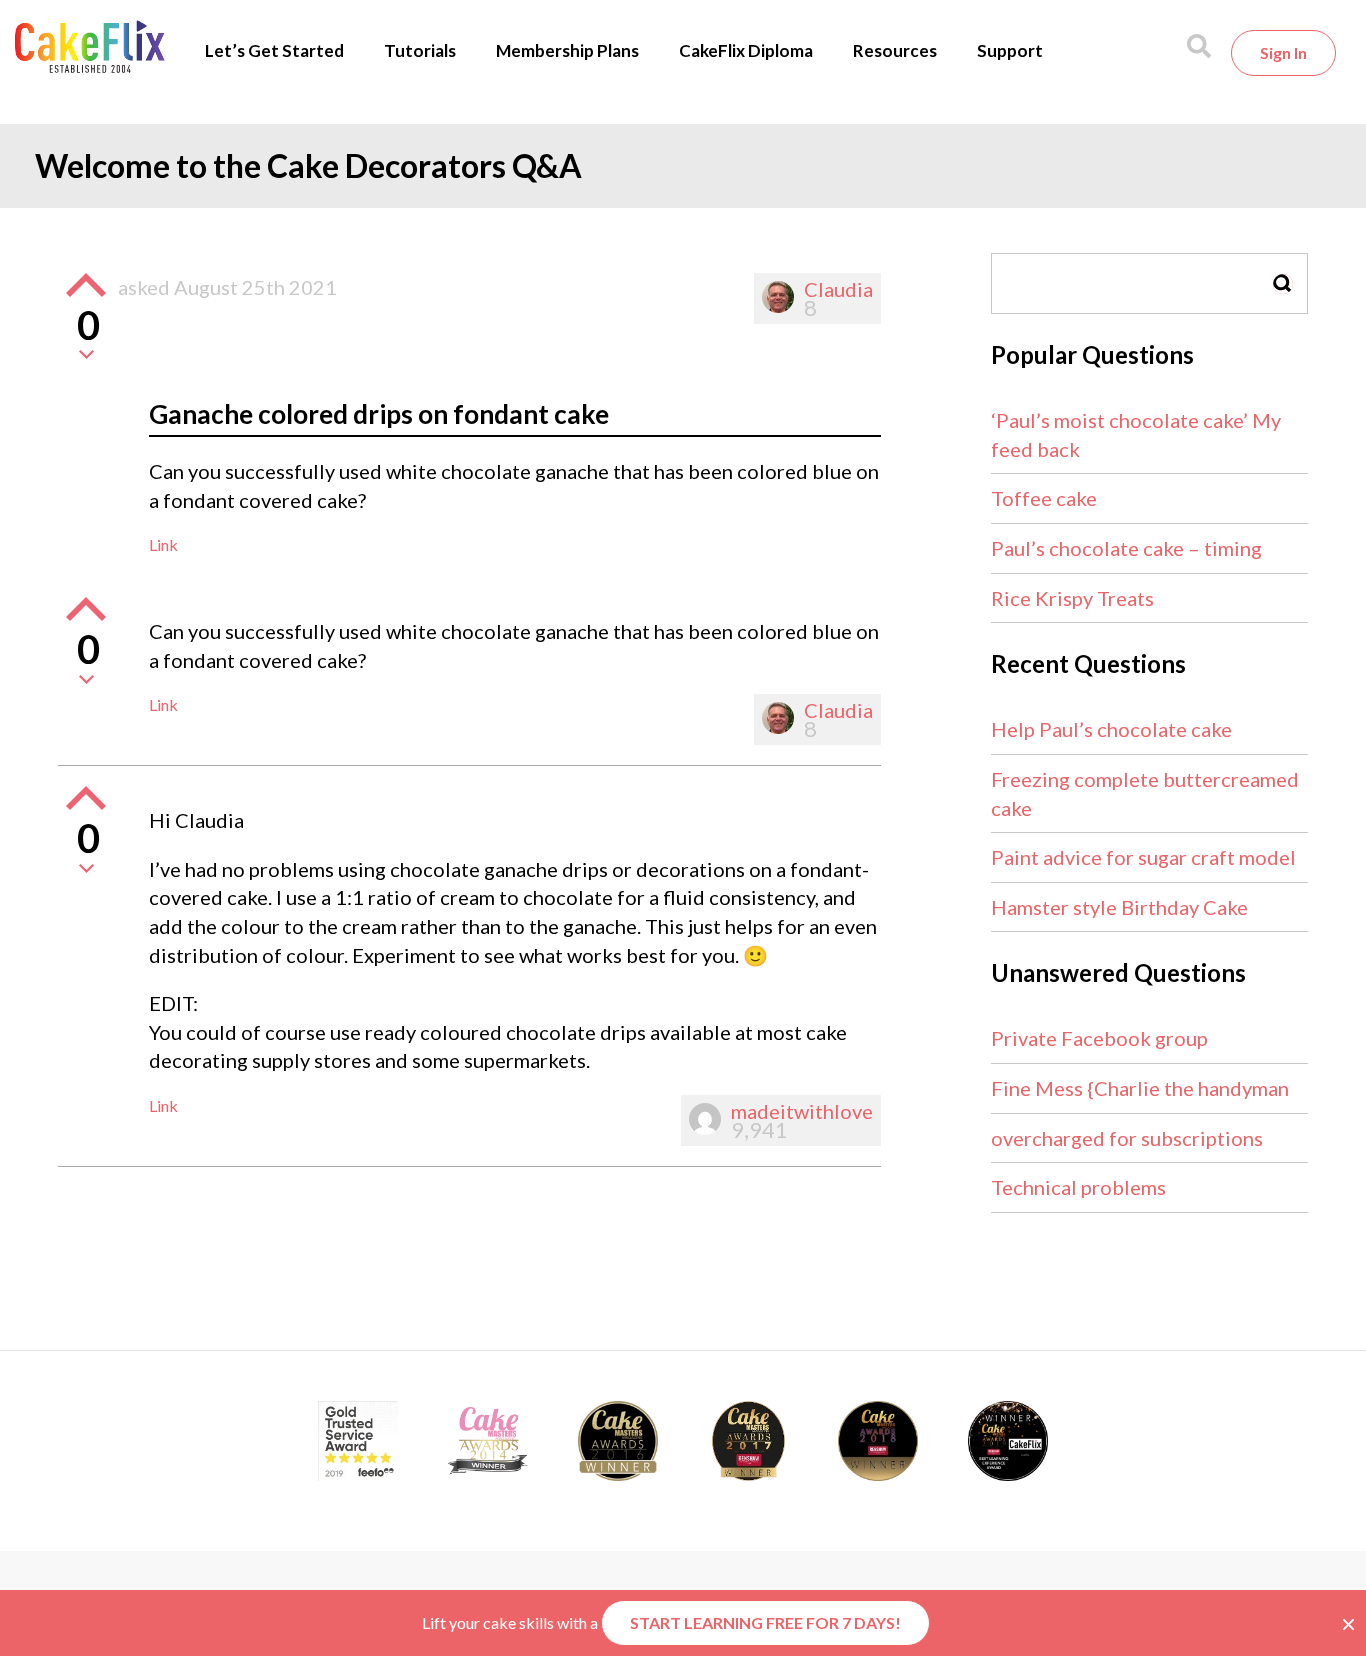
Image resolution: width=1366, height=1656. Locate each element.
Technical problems (1078, 1187)
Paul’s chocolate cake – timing (1126, 548)
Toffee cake (1044, 498)
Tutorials (420, 50)
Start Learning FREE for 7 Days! (765, 1622)
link (163, 544)
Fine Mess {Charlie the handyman (1140, 1088)
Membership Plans (567, 50)
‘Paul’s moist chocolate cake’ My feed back (1136, 434)
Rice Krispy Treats (1072, 598)
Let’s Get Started (274, 50)
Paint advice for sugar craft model (1143, 857)
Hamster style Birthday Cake (1119, 907)
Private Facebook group (1099, 1038)
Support (1010, 50)
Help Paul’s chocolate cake (1111, 729)
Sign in (1283, 52)
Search (1283, 283)
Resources (895, 50)
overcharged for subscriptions (1127, 1138)
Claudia (838, 289)
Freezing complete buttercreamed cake (1145, 793)
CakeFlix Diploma (746, 50)
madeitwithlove (802, 1111)
